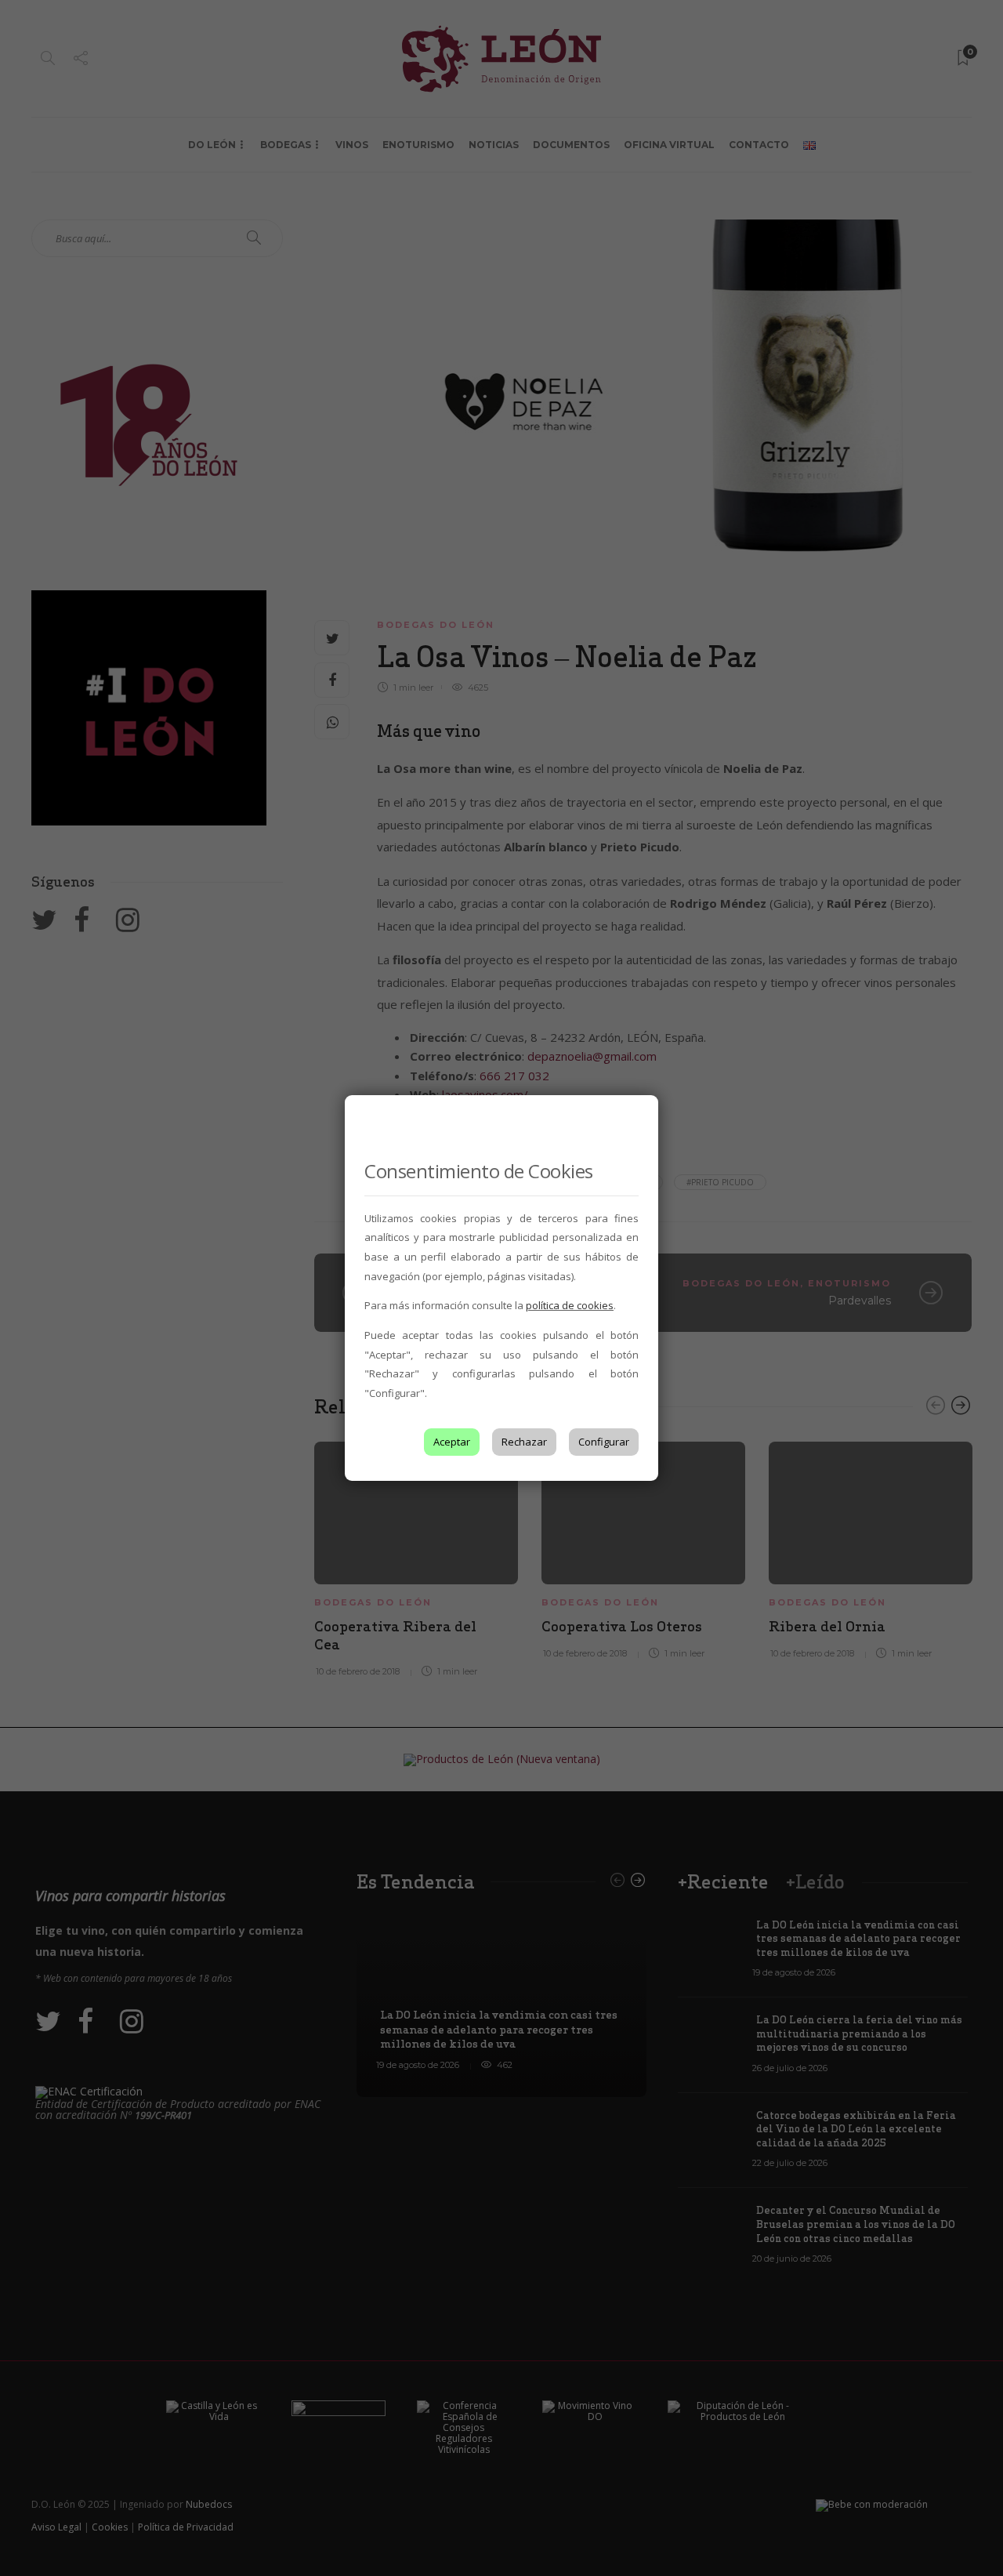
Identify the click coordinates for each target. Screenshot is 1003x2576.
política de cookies (570, 1305)
